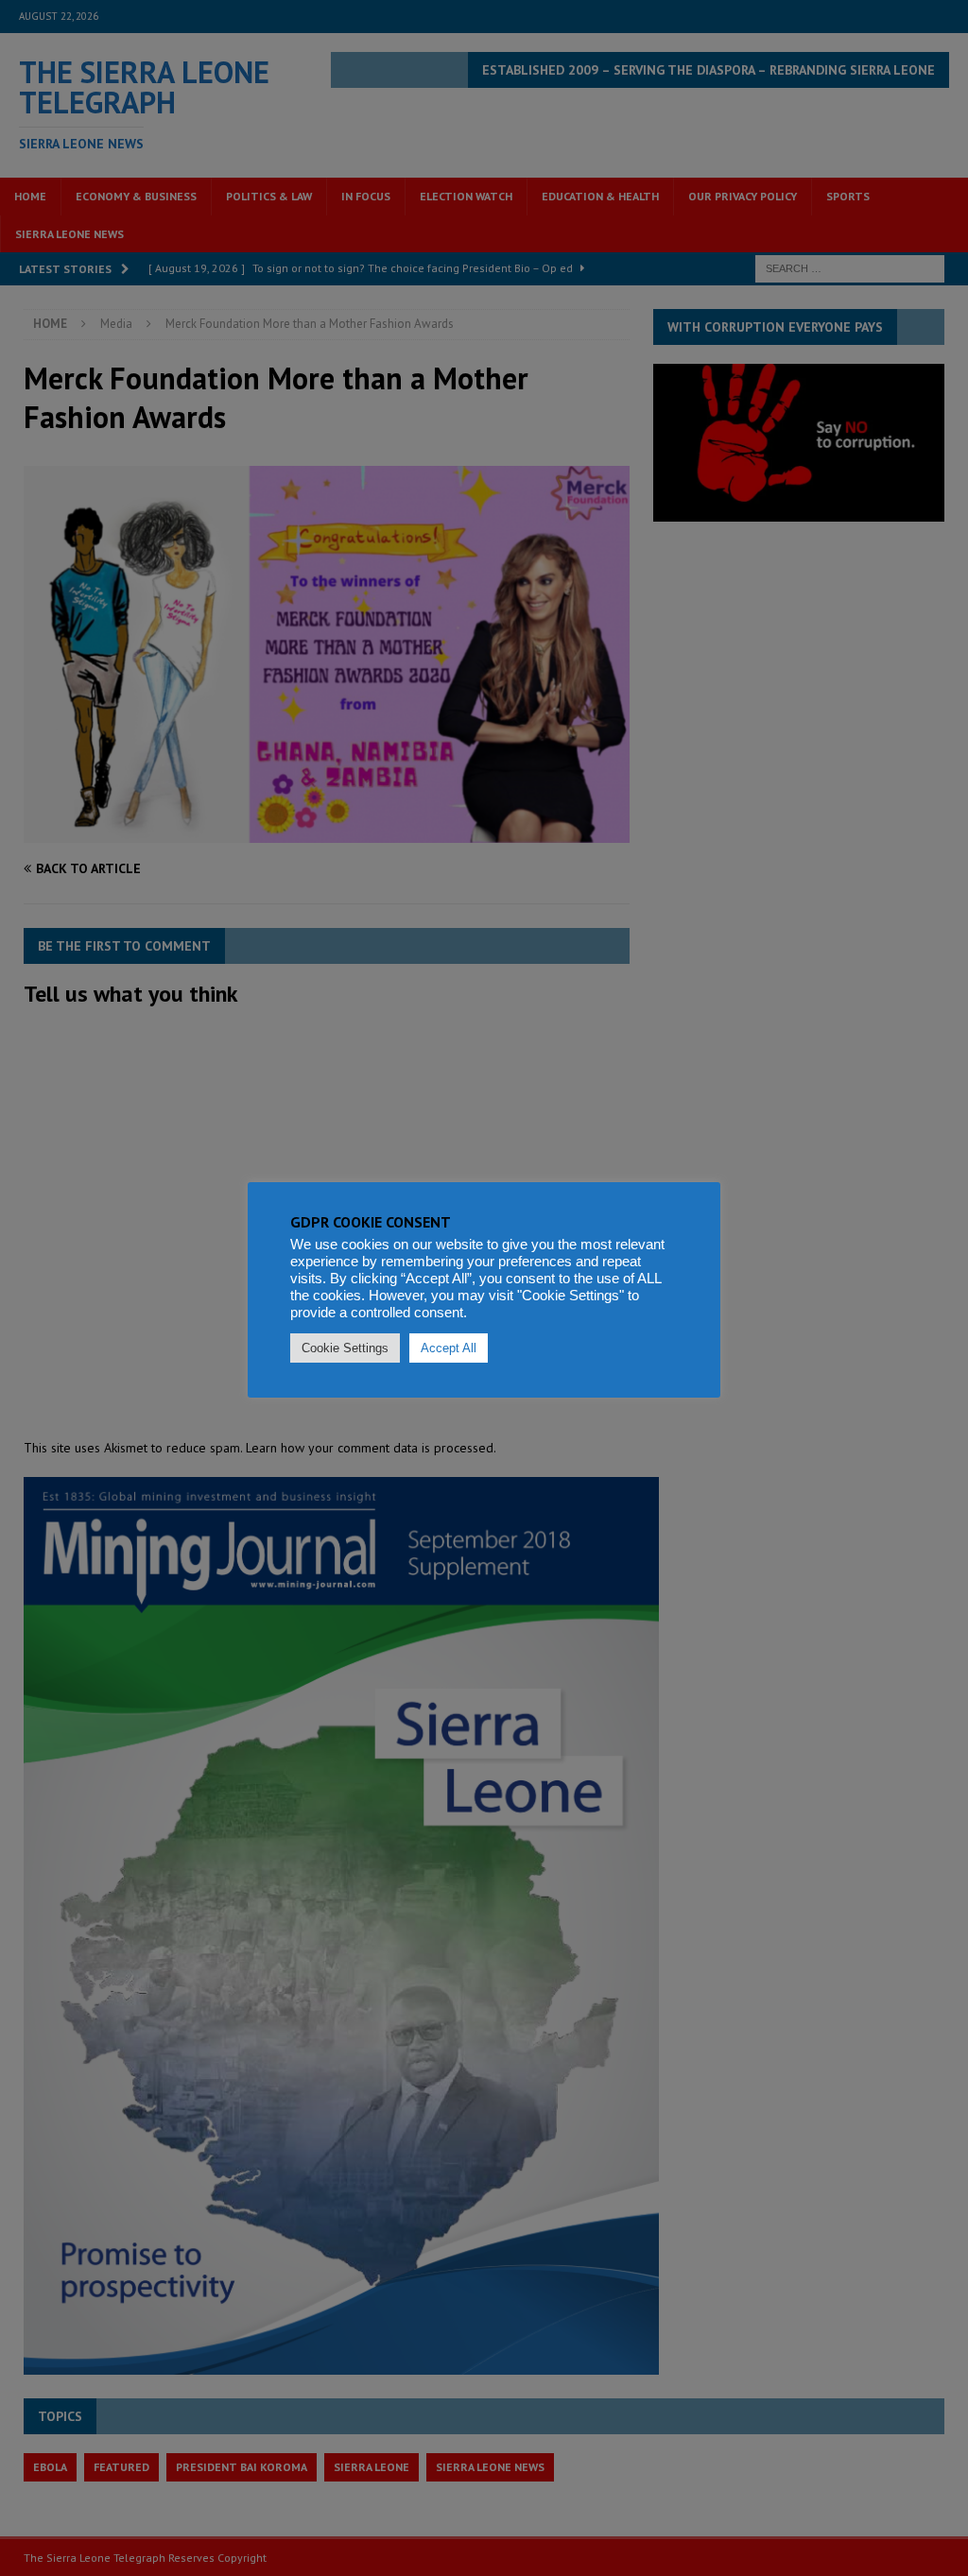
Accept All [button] (449, 1348)
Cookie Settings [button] (345, 1348)
